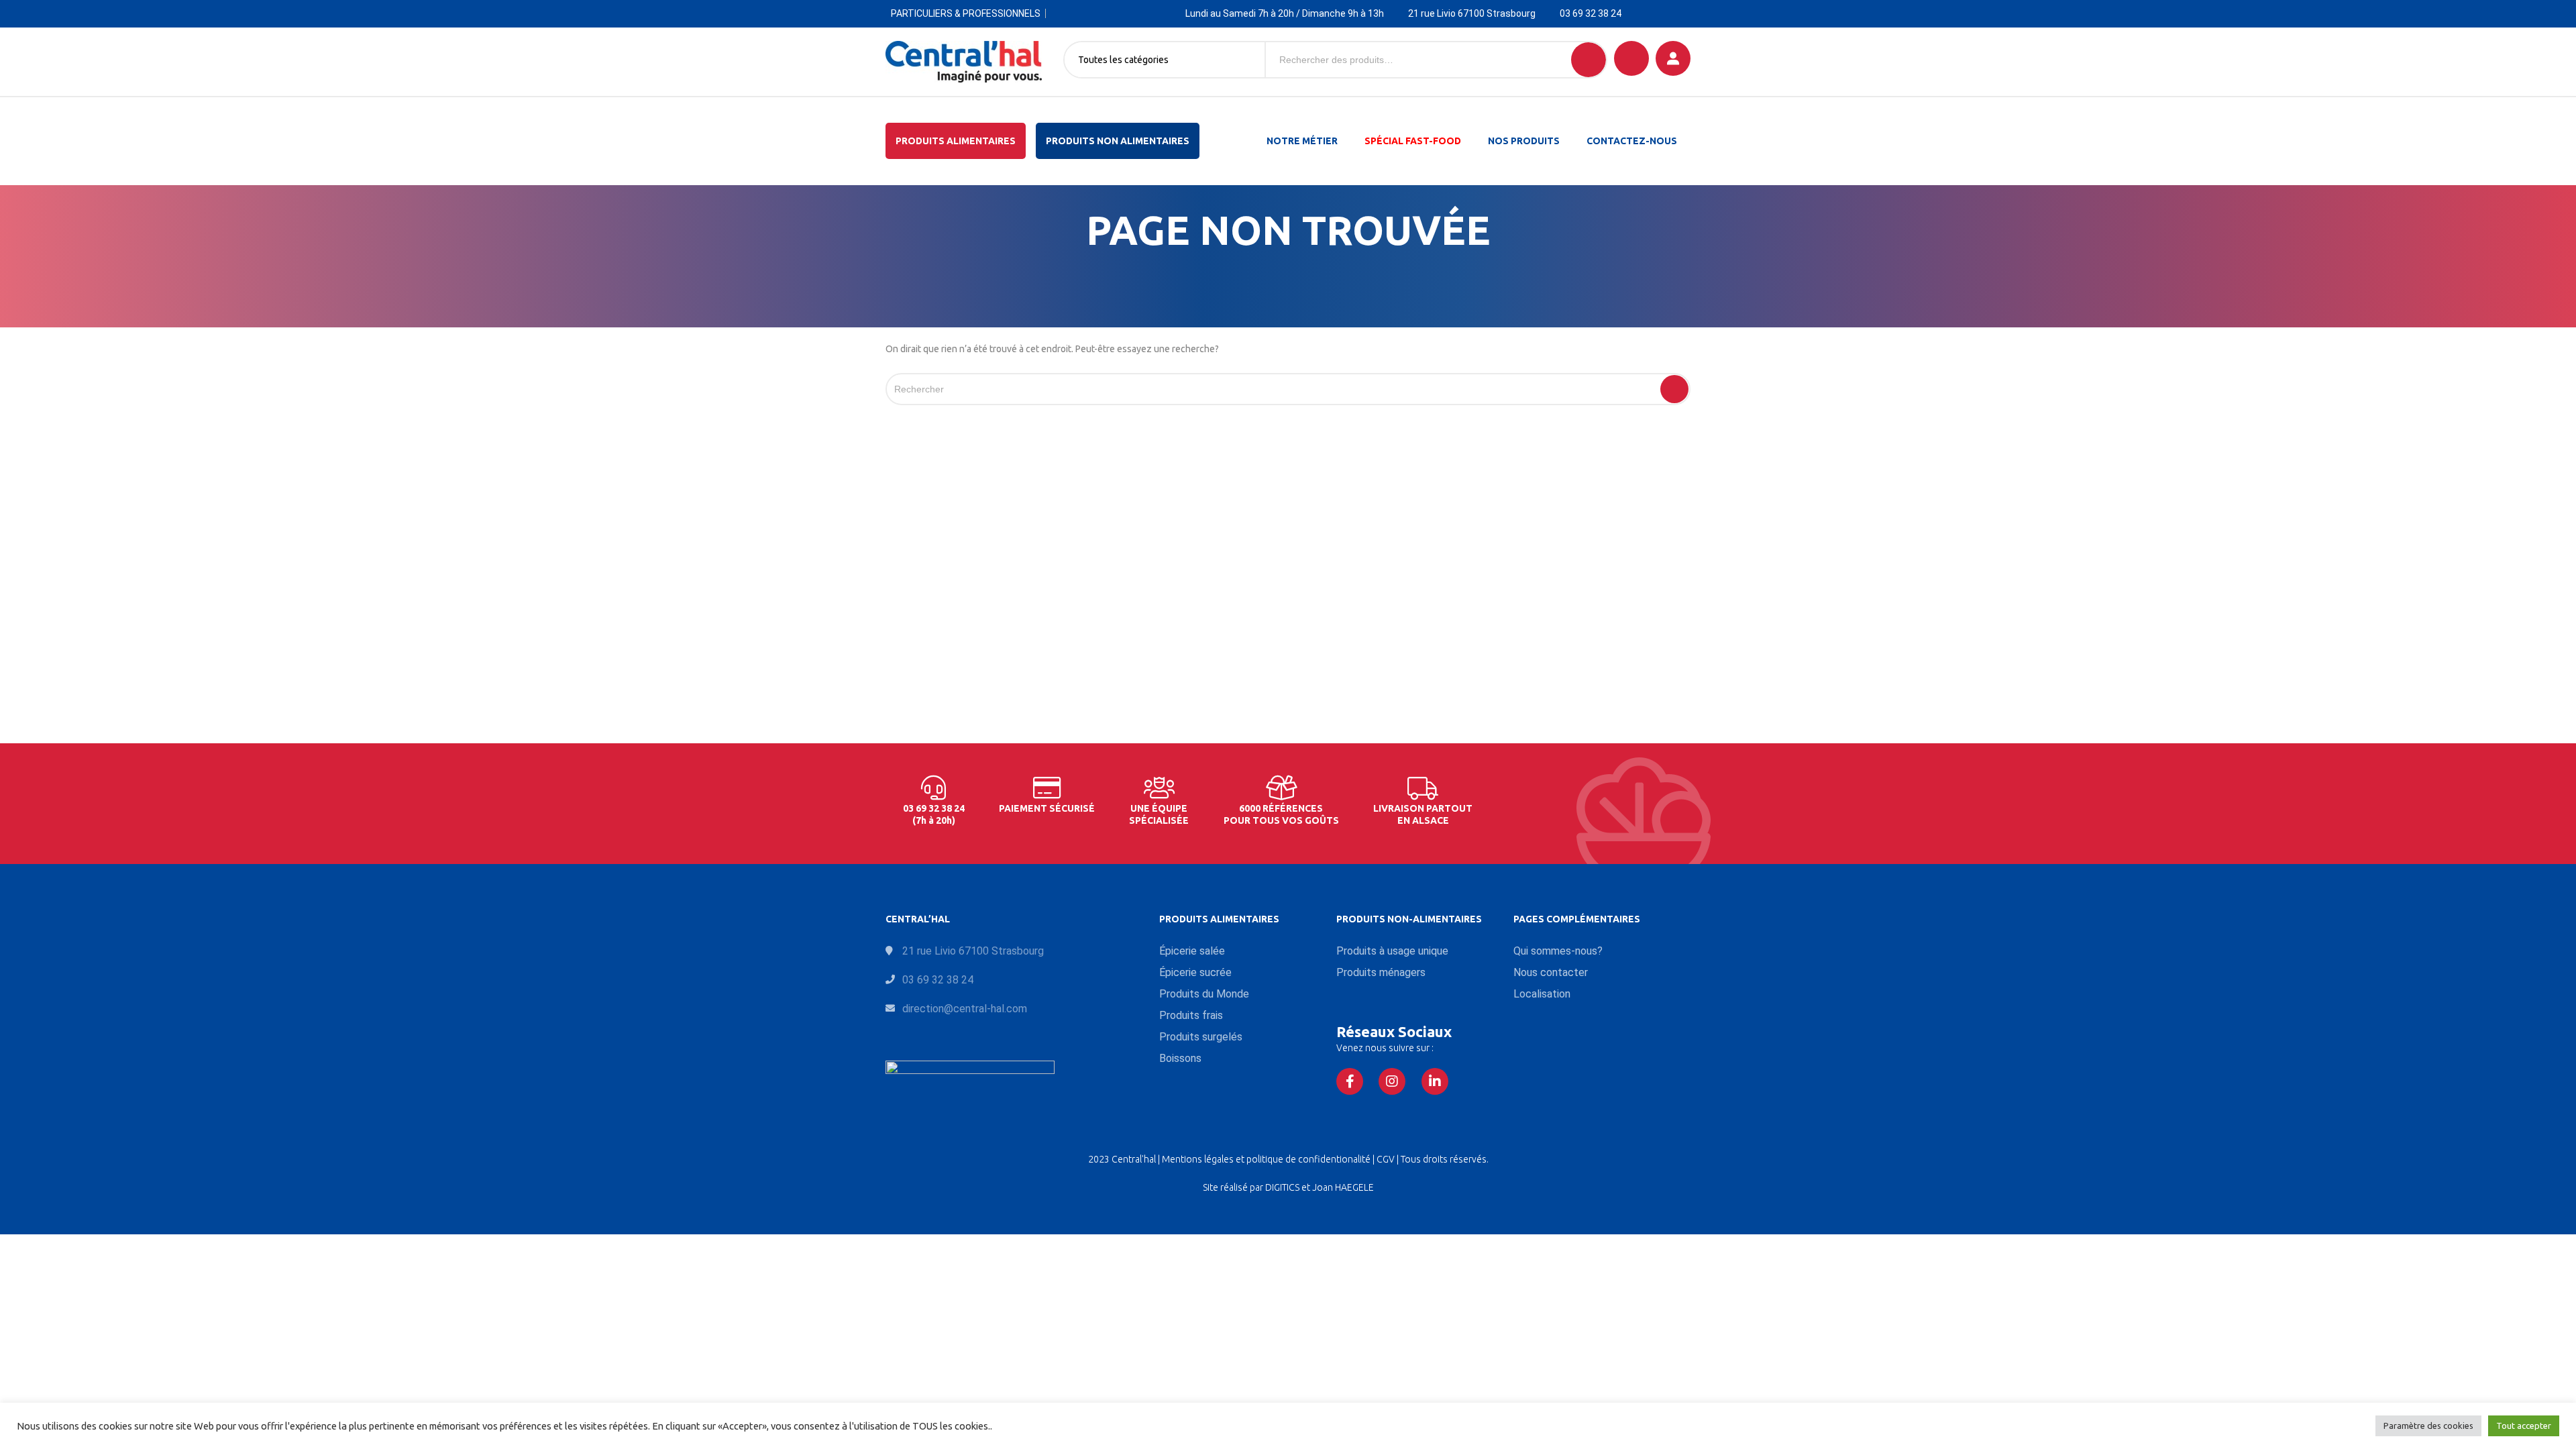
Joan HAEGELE (1343, 1187)
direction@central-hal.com (965, 1009)
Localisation (1542, 994)
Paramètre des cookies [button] (2428, 1426)
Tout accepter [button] (2524, 1426)
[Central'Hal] (964, 62)
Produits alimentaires (956, 141)
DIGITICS (1282, 1187)
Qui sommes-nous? (1558, 951)
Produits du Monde (1204, 994)
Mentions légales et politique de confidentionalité (1267, 1159)
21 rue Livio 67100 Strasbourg (1472, 13)
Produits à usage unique (1392, 951)
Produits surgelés (1201, 1037)
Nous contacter (1551, 972)
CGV (1387, 1159)
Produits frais (1191, 1015)
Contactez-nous (1632, 141)
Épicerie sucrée (1195, 972)
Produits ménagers (1381, 972)
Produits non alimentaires (1118, 141)
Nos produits (1524, 141)
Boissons (1180, 1058)
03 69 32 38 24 (1591, 13)
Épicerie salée (1192, 951)
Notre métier (1302, 141)
